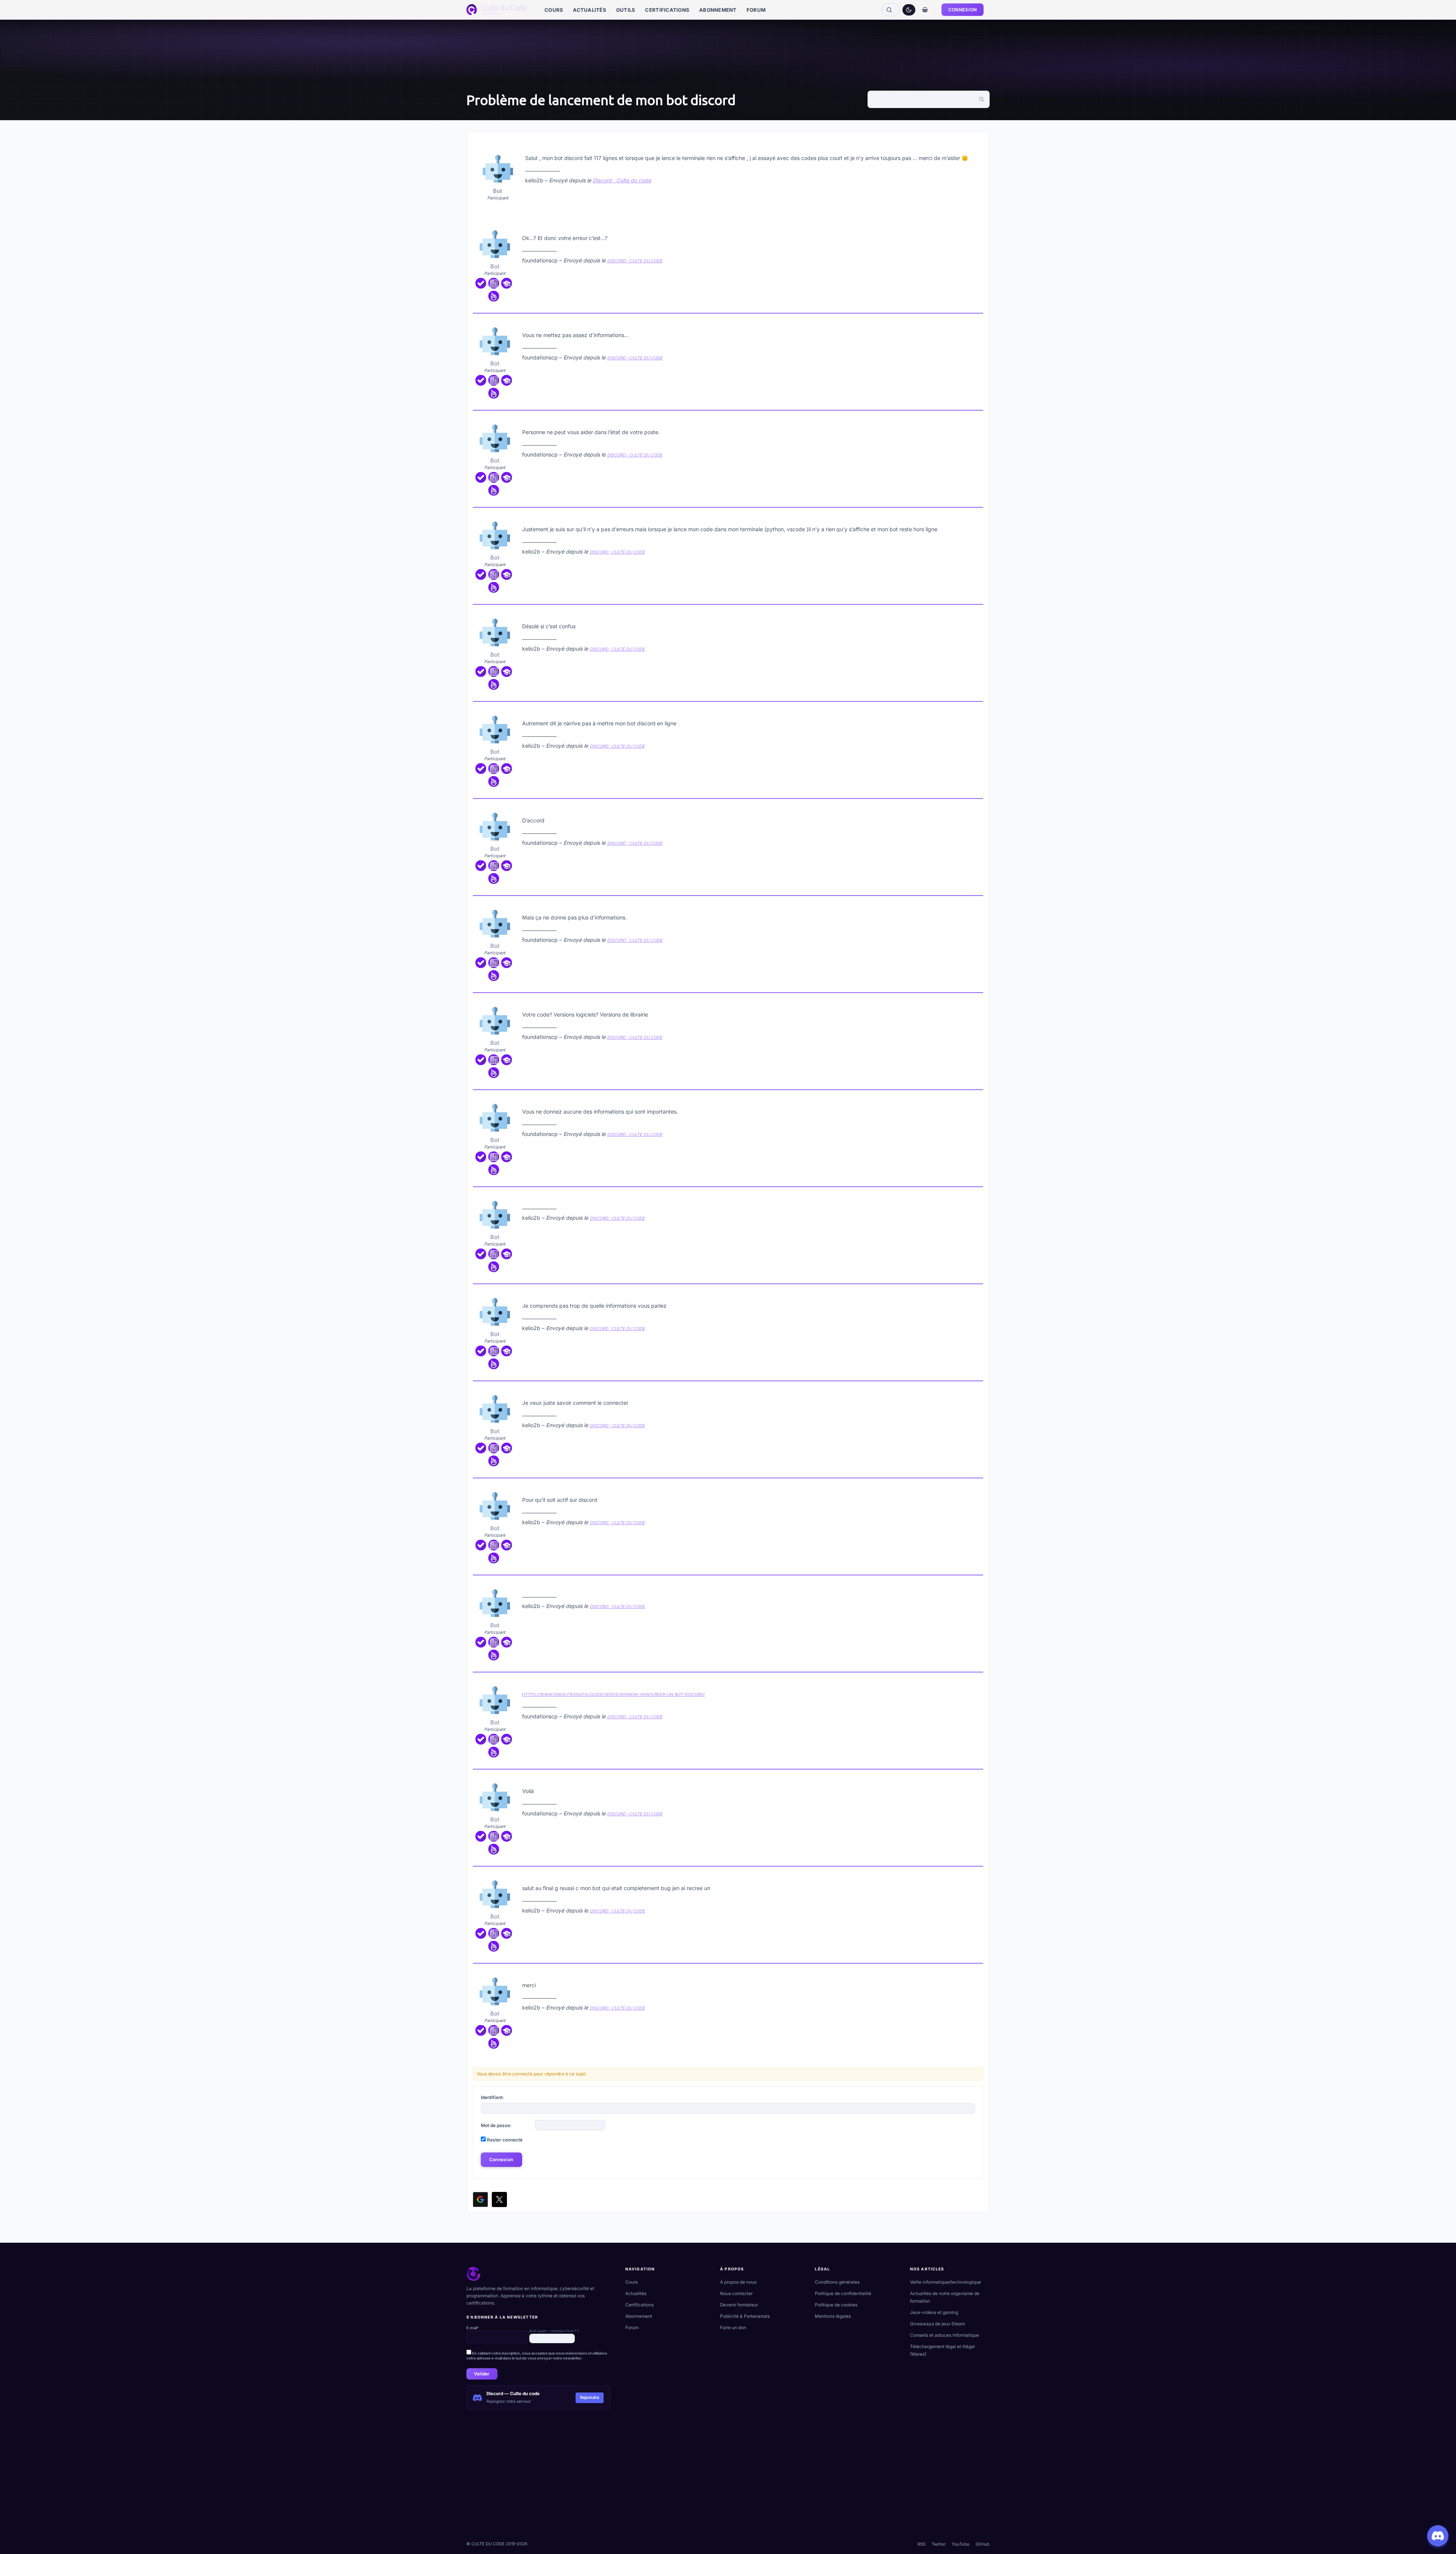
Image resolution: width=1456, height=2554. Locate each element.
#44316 (976, 1293)
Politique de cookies (836, 2305)
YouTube (961, 2544)
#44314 (976, 1099)
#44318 (976, 1487)
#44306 (975, 323)
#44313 (976, 1002)
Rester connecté (505, 2140)
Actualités (636, 2294)
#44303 (971, 144)
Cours (632, 2282)
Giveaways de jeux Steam (937, 2324)
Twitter (939, 2544)
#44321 (976, 1779)
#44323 (975, 1973)
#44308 (975, 517)
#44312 (976, 905)
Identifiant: (492, 2097)
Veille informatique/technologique (945, 2282)
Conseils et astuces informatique (945, 2335)
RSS (922, 2544)
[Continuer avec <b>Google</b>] (480, 2199)
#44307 (975, 420)
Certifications (639, 2305)
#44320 (975, 1682)
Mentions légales (833, 2316)
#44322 (975, 1876)
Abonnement (639, 2316)
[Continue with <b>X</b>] (499, 2199)
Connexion (501, 2159)
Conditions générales (837, 2282)
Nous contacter (736, 2294)
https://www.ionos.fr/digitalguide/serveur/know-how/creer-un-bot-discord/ (613, 1694)
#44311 (976, 808)
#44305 (975, 226)
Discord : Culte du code (622, 180)
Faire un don (733, 2328)
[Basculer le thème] (909, 10)
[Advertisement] (694, 2481)
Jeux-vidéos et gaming (934, 2312)
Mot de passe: (496, 2125)
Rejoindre (590, 2397)
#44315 (976, 1196)
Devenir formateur (739, 2305)
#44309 (975, 614)
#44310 (976, 711)
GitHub (983, 2544)
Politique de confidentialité (843, 2294)
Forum (632, 2328)
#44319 (976, 1584)
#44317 (976, 1390)
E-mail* (473, 2328)
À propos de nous (738, 2282)
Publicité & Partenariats (745, 2316)
